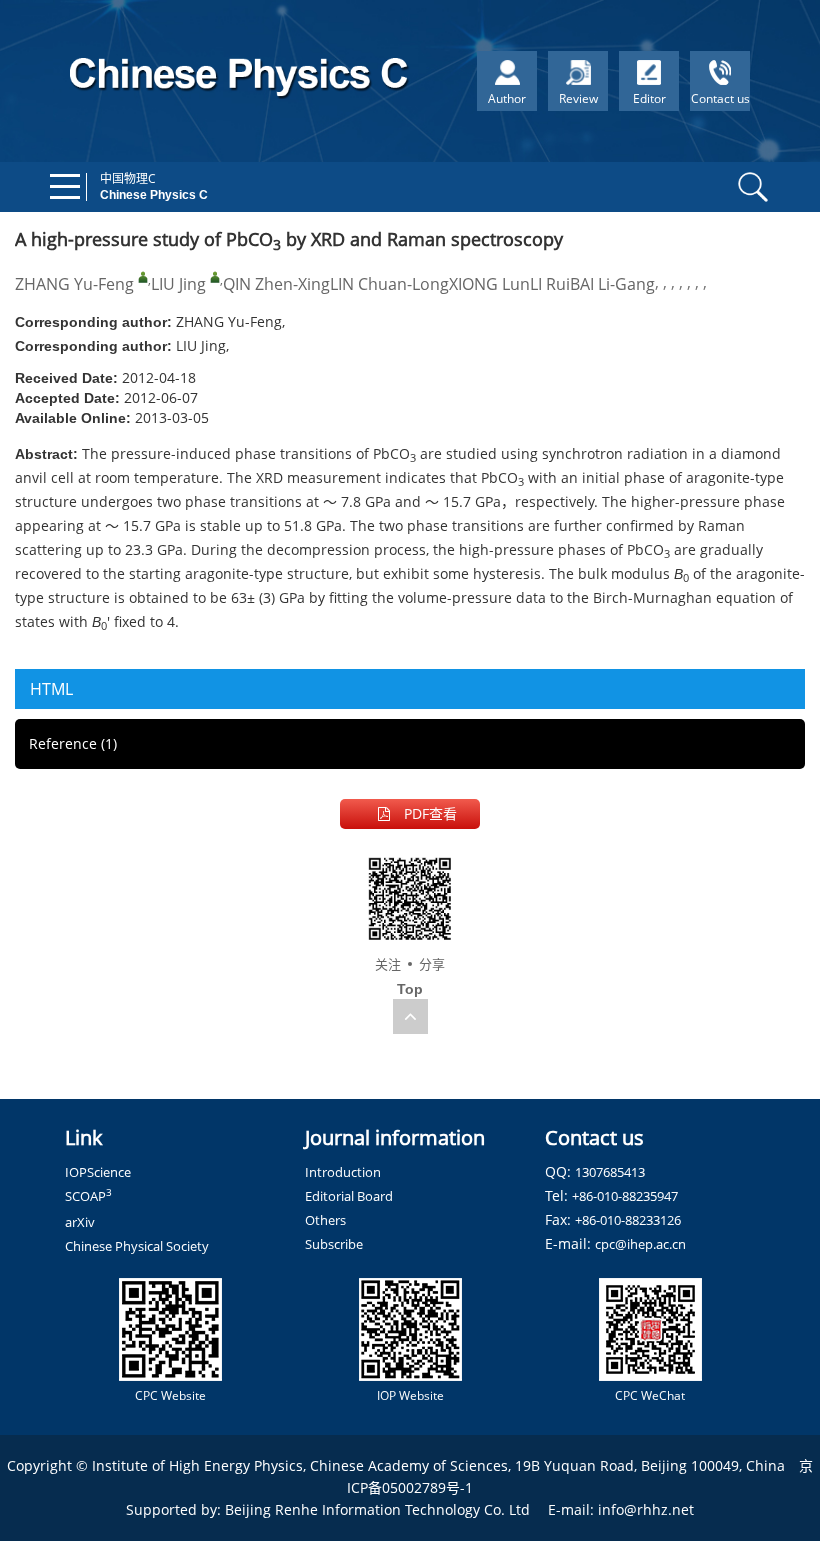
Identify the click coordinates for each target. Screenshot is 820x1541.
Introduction (343, 1172)
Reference (73, 743)
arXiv (80, 1222)
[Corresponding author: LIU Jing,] (215, 277)
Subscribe (334, 1244)
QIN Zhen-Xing (276, 284)
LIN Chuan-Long (389, 284)
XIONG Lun (489, 284)
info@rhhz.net (646, 1509)
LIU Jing (178, 284)
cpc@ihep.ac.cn (640, 1244)
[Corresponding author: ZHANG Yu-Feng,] (143, 277)
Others (325, 1220)
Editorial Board (349, 1196)
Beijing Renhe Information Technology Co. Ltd (377, 1509)
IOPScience (98, 1172)
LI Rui (550, 284)
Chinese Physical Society (137, 1246)
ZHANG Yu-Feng (74, 284)
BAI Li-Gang (612, 284)
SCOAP (88, 1196)
